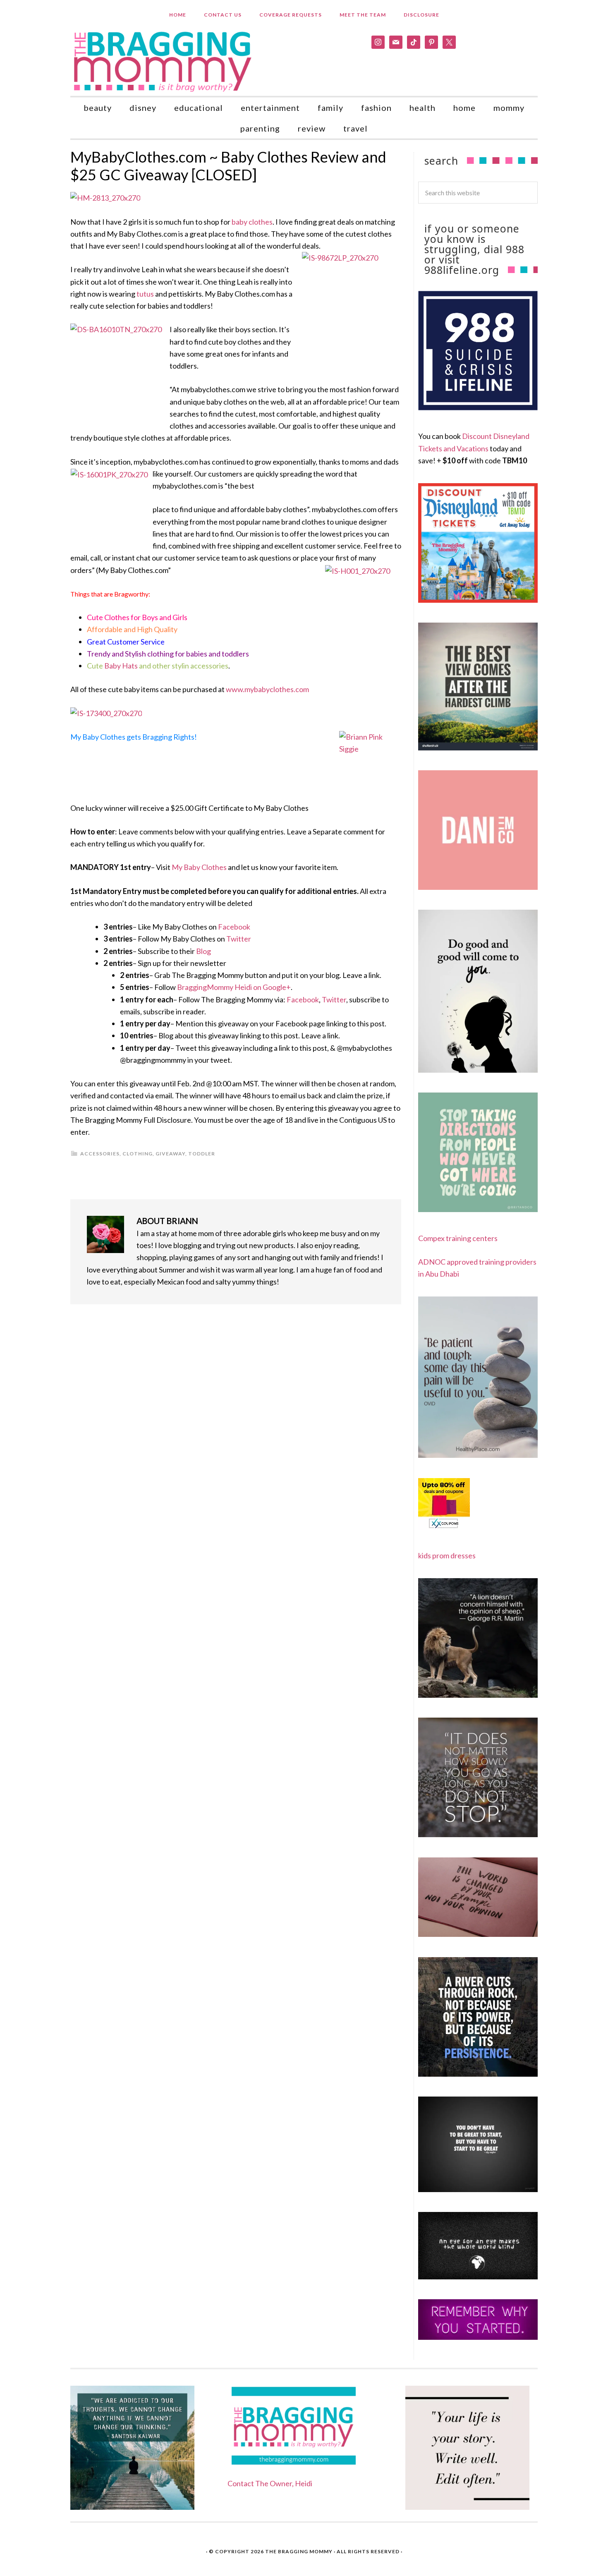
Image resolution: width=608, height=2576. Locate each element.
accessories (100, 1154)
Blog (203, 951)
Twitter (239, 939)
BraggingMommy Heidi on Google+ (234, 987)
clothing (138, 1154)
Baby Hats (121, 666)
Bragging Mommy (163, 61)
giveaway (170, 1154)
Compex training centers (458, 1238)
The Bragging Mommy (299, 2551)
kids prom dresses (447, 1555)
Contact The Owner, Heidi (270, 2483)
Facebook (234, 927)
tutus (145, 294)
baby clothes (252, 222)
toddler (202, 1154)
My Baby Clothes (199, 867)
